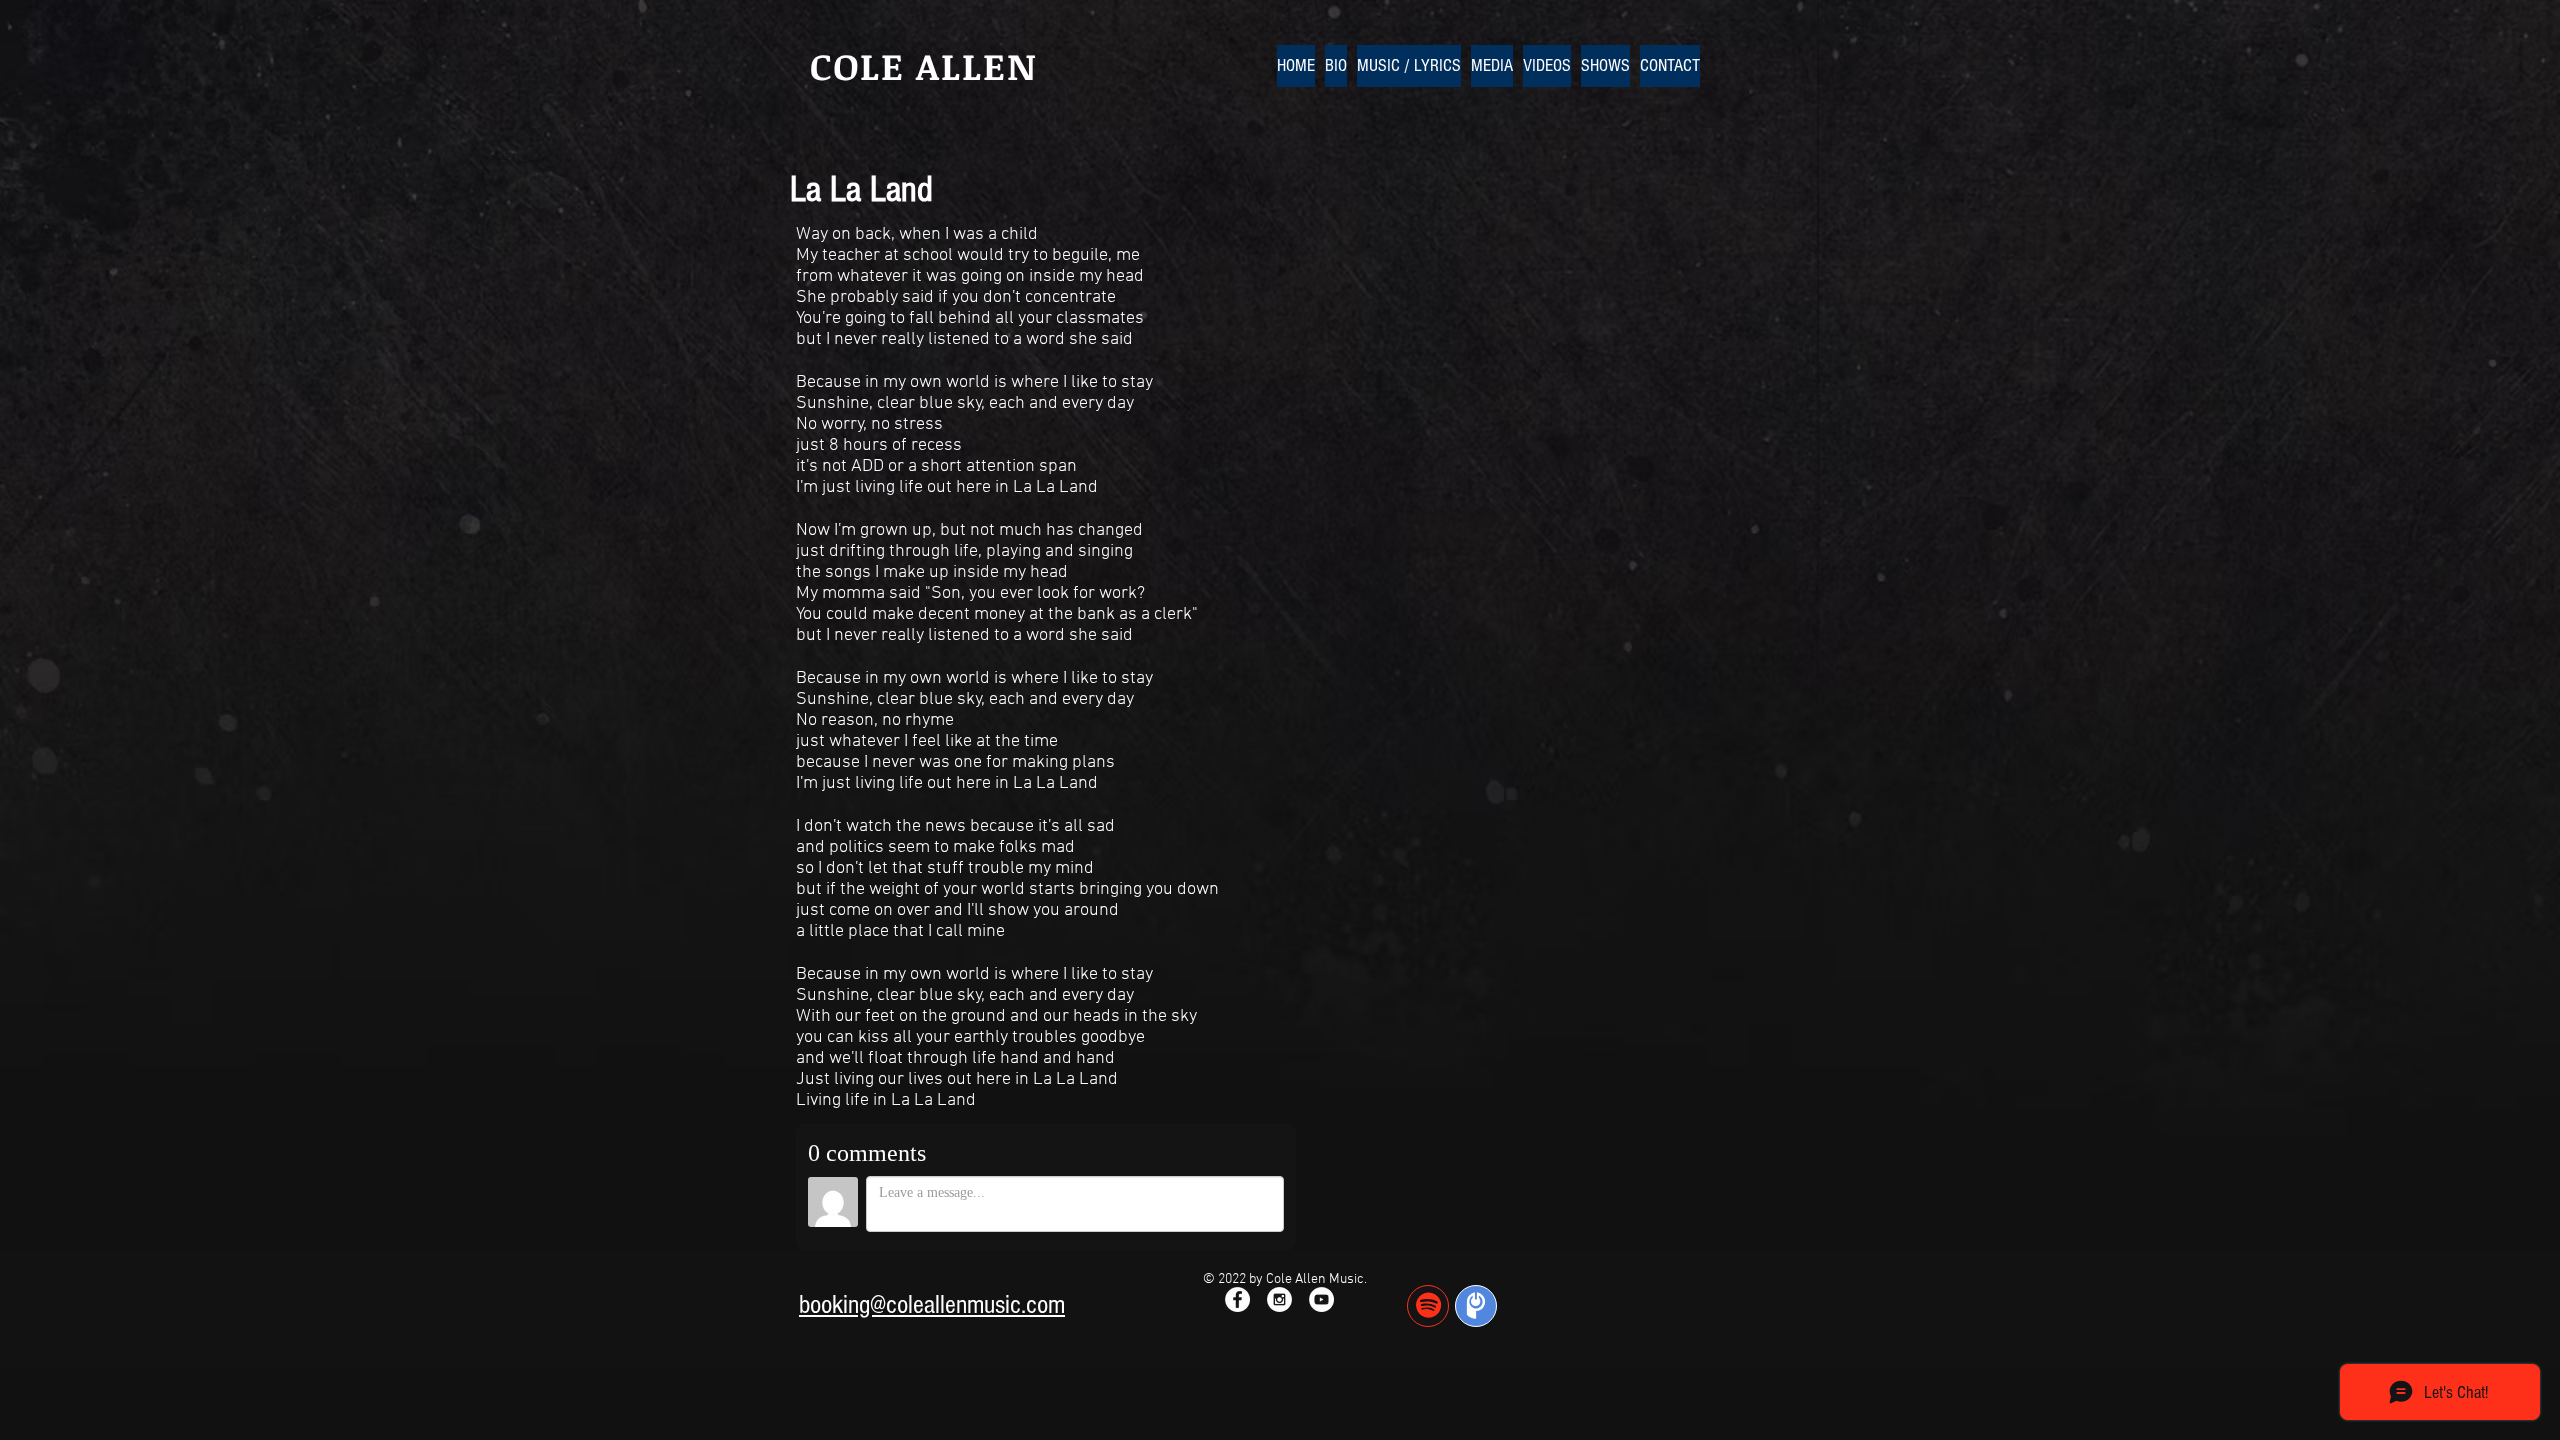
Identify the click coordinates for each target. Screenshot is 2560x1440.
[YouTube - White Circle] (1321, 1299)
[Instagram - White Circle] (1279, 1299)
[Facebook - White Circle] (1237, 1299)
